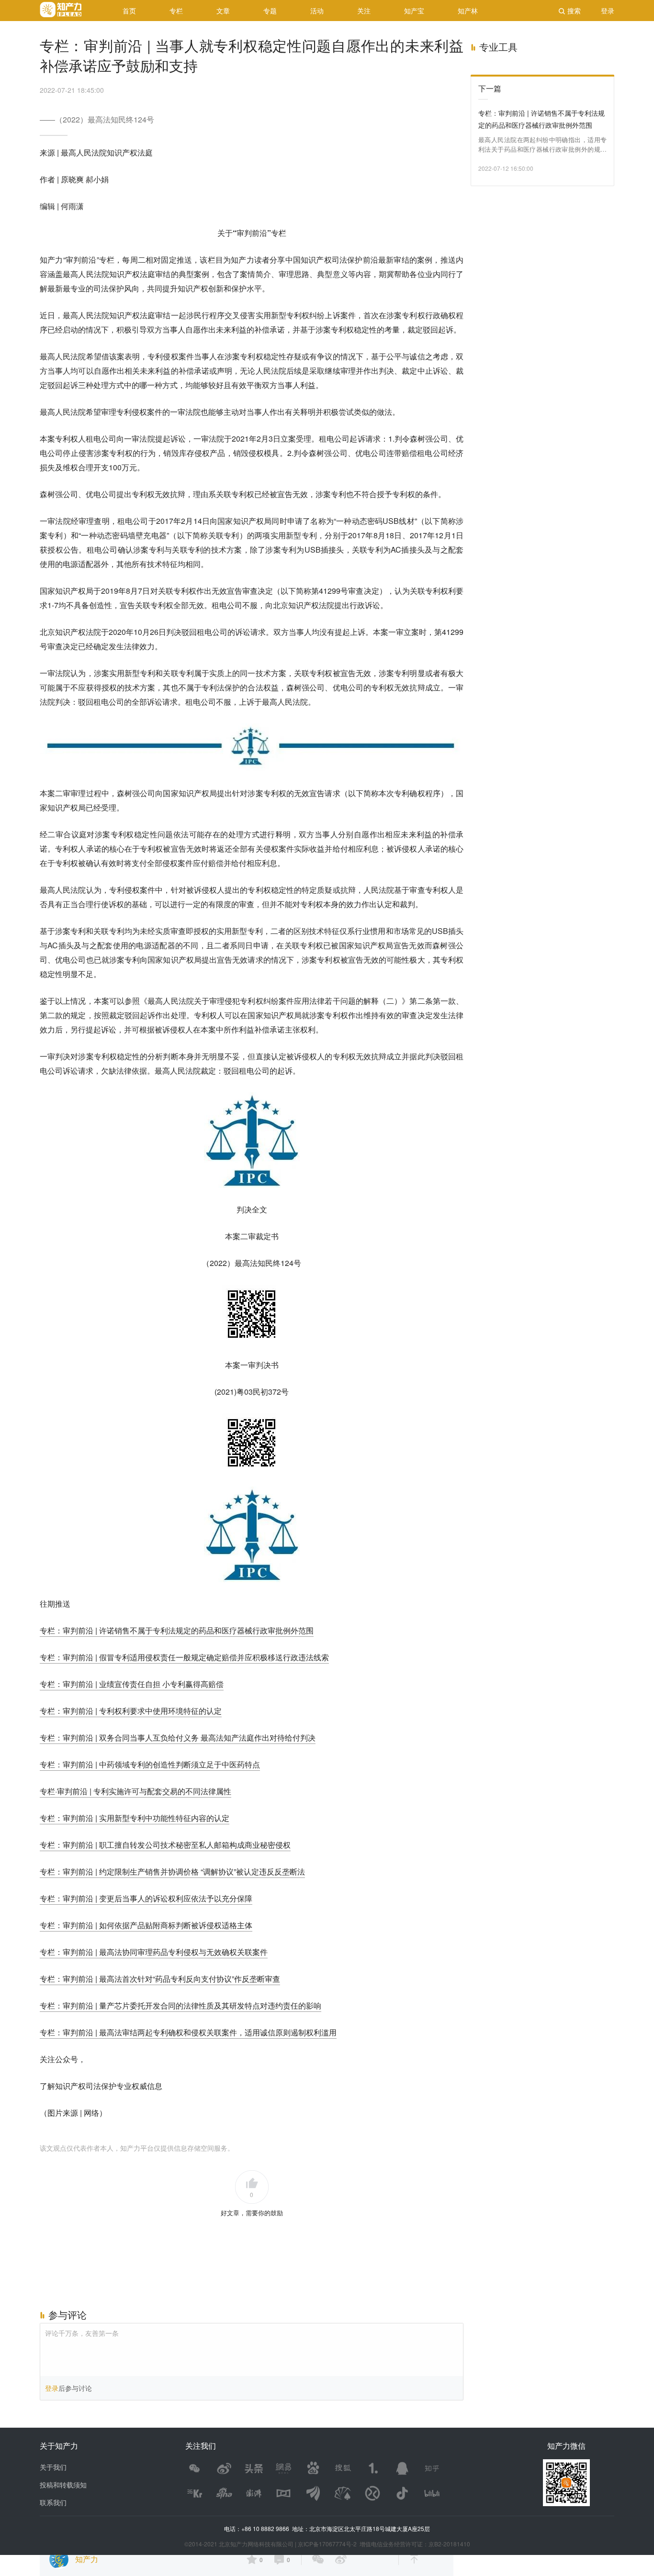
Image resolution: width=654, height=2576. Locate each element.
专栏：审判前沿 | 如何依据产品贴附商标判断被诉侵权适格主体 (146, 1925)
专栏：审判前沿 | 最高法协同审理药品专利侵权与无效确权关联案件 (154, 1952)
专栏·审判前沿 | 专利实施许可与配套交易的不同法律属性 (135, 1791)
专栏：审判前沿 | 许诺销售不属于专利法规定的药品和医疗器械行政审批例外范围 (177, 1630)
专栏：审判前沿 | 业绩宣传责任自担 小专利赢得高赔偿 (132, 1684)
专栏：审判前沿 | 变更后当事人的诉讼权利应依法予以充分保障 (146, 1898)
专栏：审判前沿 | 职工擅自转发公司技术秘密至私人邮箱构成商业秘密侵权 (165, 1845)
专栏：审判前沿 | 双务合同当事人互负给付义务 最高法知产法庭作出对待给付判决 (178, 1738)
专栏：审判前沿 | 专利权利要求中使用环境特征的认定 (131, 1711)
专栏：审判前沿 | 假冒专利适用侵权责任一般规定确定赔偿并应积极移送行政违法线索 (184, 1657)
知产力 (87, 2559)
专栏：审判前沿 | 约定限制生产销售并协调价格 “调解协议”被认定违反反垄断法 (172, 1871)
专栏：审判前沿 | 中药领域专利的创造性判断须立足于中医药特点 (150, 1764)
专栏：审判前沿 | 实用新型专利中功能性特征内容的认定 (135, 1818)
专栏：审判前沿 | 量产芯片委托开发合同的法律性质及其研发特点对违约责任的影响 (180, 2005)
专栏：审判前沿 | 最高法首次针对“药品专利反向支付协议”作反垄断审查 (160, 1979)
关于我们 (53, 2467)
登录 (52, 2388)
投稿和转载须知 (63, 2485)
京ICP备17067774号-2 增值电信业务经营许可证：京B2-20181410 (384, 2544)
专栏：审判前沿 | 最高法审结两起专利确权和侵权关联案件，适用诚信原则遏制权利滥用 (188, 2032)
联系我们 (53, 2502)
